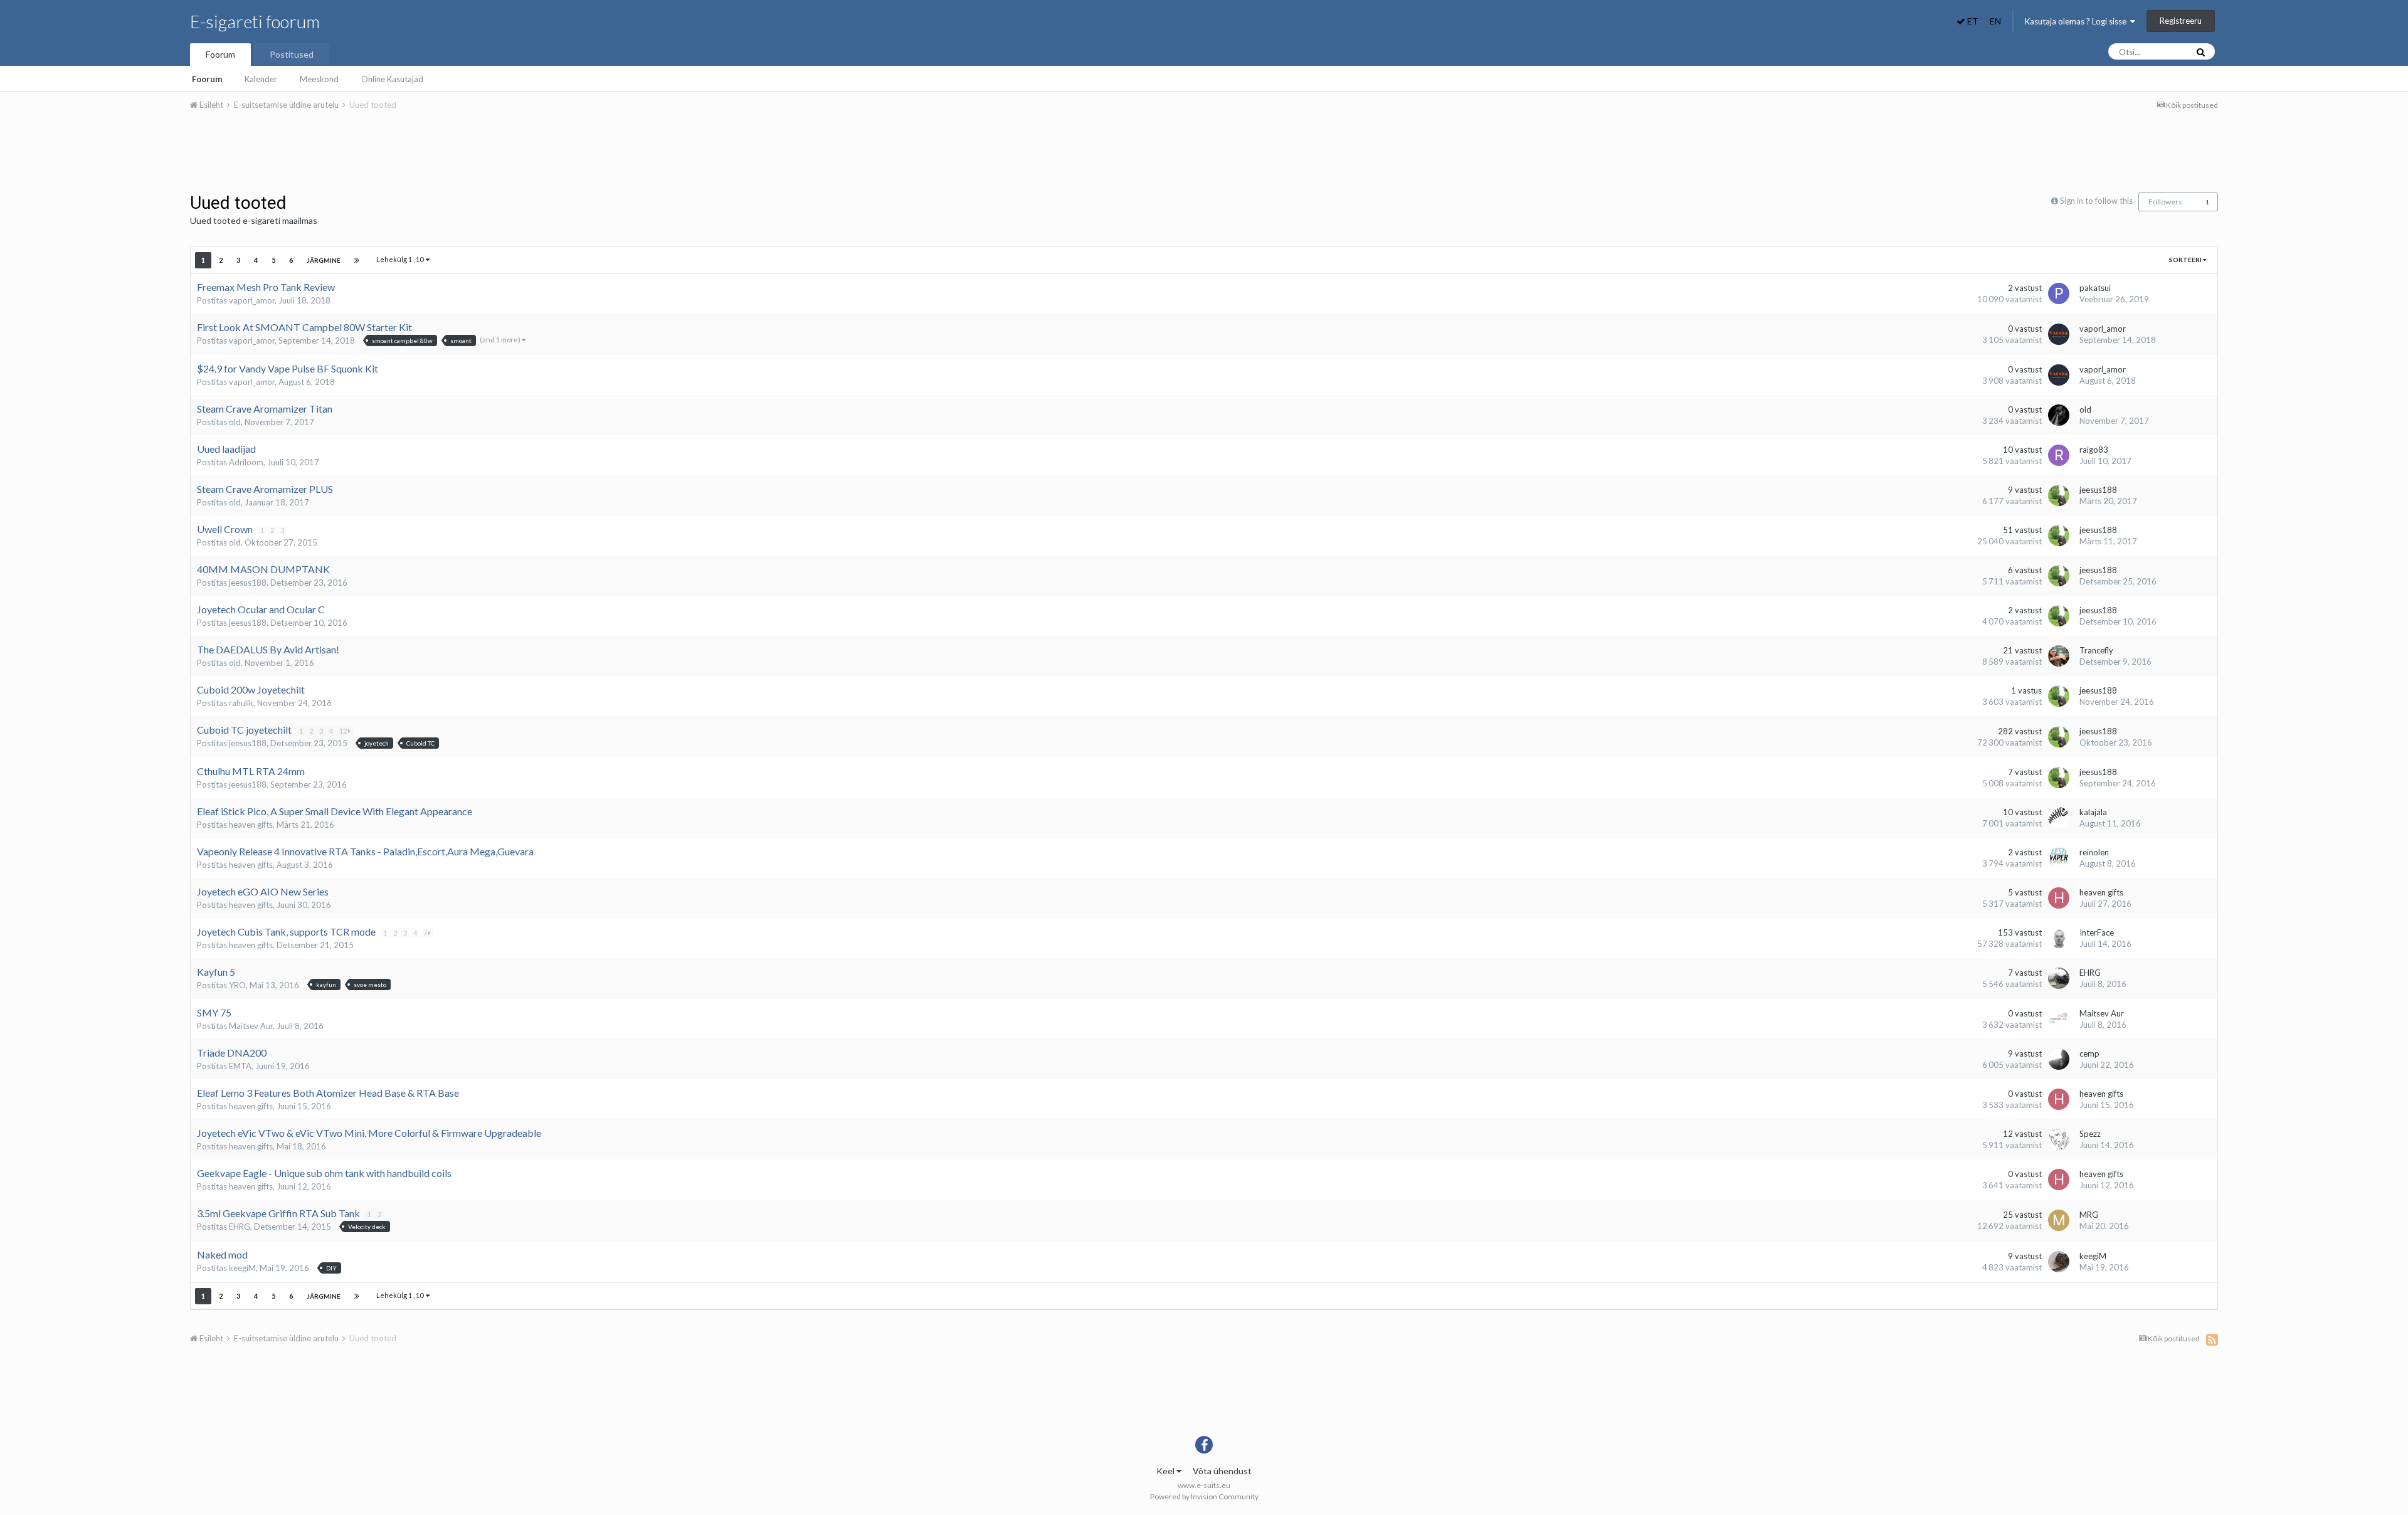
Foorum (220, 54)
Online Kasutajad (392, 79)
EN (1995, 21)
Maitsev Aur (251, 1026)
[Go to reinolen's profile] (2059, 858)
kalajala (2093, 812)
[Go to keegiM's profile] (2059, 1262)
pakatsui (2095, 288)
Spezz (2090, 1134)
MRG (2089, 1215)
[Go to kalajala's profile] (2059, 818)
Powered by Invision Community (1204, 1497)
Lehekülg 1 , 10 (401, 259)
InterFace (2097, 932)
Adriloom (246, 462)
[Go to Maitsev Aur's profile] (2059, 1019)
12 (344, 731)
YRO (237, 985)
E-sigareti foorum (255, 21)
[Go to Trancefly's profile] (2059, 656)
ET (1972, 21)
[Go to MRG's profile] (2059, 1220)
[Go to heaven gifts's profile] (2059, 898)
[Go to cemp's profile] (2059, 1059)
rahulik (241, 703)
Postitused (292, 54)
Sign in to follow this (2096, 201)
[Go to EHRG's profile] (2059, 978)
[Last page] (357, 260)
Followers (2165, 202)
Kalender (261, 79)
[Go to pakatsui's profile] (2059, 293)
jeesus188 (2098, 490)
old (235, 422)
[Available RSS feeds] (2212, 1339)
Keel (1166, 1471)
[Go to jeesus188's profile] (2059, 495)
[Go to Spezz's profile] (2059, 1139)
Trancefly (2096, 650)
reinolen (2094, 852)
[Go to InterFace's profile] (2059, 938)
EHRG (2090, 973)
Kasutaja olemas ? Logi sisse (2078, 21)
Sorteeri (2186, 260)
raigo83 (2094, 450)
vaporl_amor (252, 300)
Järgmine (324, 260)
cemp (2089, 1053)
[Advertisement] (1204, 156)
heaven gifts (251, 825)
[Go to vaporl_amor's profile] (2059, 334)
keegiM (242, 1268)
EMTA (240, 1066)
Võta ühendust (1222, 1471)
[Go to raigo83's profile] (2059, 455)
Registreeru (2181, 21)
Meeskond (319, 79)
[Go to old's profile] (2059, 415)
